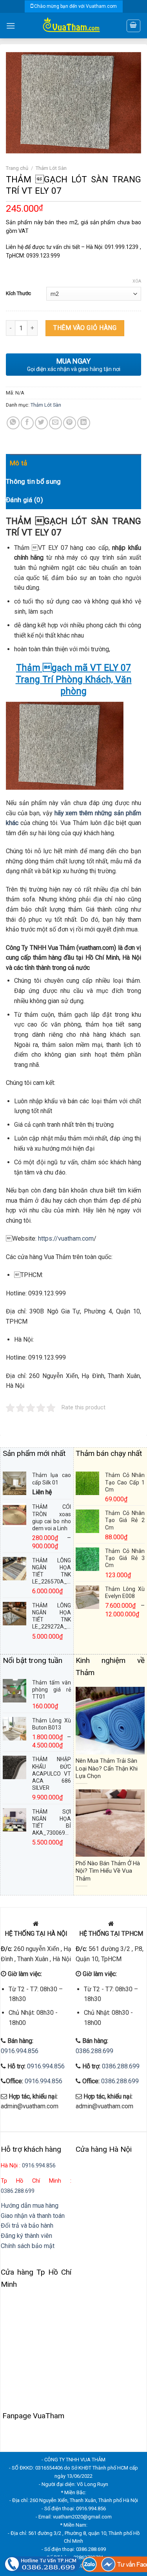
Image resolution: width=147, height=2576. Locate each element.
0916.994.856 (20, 2051)
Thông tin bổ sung (34, 481)
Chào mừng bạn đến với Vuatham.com (75, 6)
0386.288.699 (94, 2051)
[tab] (75, 463)
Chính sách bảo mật (28, 2246)
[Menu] (11, 26)
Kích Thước (18, 293)
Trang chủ (17, 168)
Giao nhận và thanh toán (33, 2216)
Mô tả (19, 463)
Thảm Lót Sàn (51, 168)
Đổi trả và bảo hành (27, 2226)
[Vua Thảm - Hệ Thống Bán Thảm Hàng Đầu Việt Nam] (71, 26)
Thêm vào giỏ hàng (85, 328)
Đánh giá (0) (24, 500)
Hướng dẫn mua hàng (30, 2206)
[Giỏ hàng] (134, 26)
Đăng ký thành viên (26, 2236)
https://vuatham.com (66, 1238)
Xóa (137, 281)
